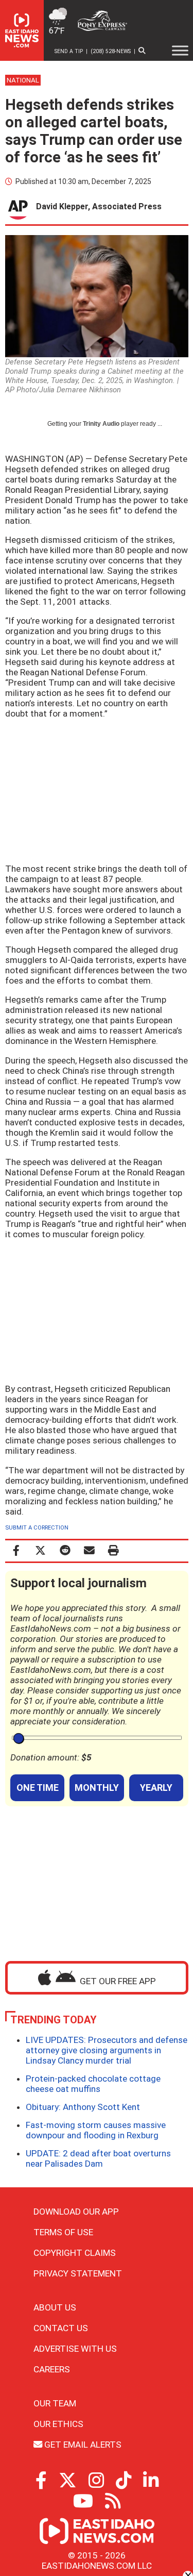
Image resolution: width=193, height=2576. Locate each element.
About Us (55, 2307)
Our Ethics (58, 2424)
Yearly (156, 1788)
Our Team (55, 2403)
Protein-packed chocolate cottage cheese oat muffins (93, 2084)
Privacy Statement (78, 2273)
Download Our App (76, 2212)
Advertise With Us (75, 2349)
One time (38, 1788)
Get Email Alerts (82, 2445)
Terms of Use (63, 2232)
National (23, 80)
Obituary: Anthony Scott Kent (83, 2107)
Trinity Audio (101, 424)
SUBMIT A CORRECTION (37, 1528)
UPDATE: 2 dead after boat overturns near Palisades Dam (98, 2158)
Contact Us (61, 2328)
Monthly (97, 1788)
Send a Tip (69, 51)
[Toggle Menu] (180, 51)
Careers (52, 2369)
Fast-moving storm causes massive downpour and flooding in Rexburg (96, 2130)
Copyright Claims (75, 2253)
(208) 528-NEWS (111, 51)
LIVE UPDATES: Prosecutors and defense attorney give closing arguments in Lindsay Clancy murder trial (107, 2050)
